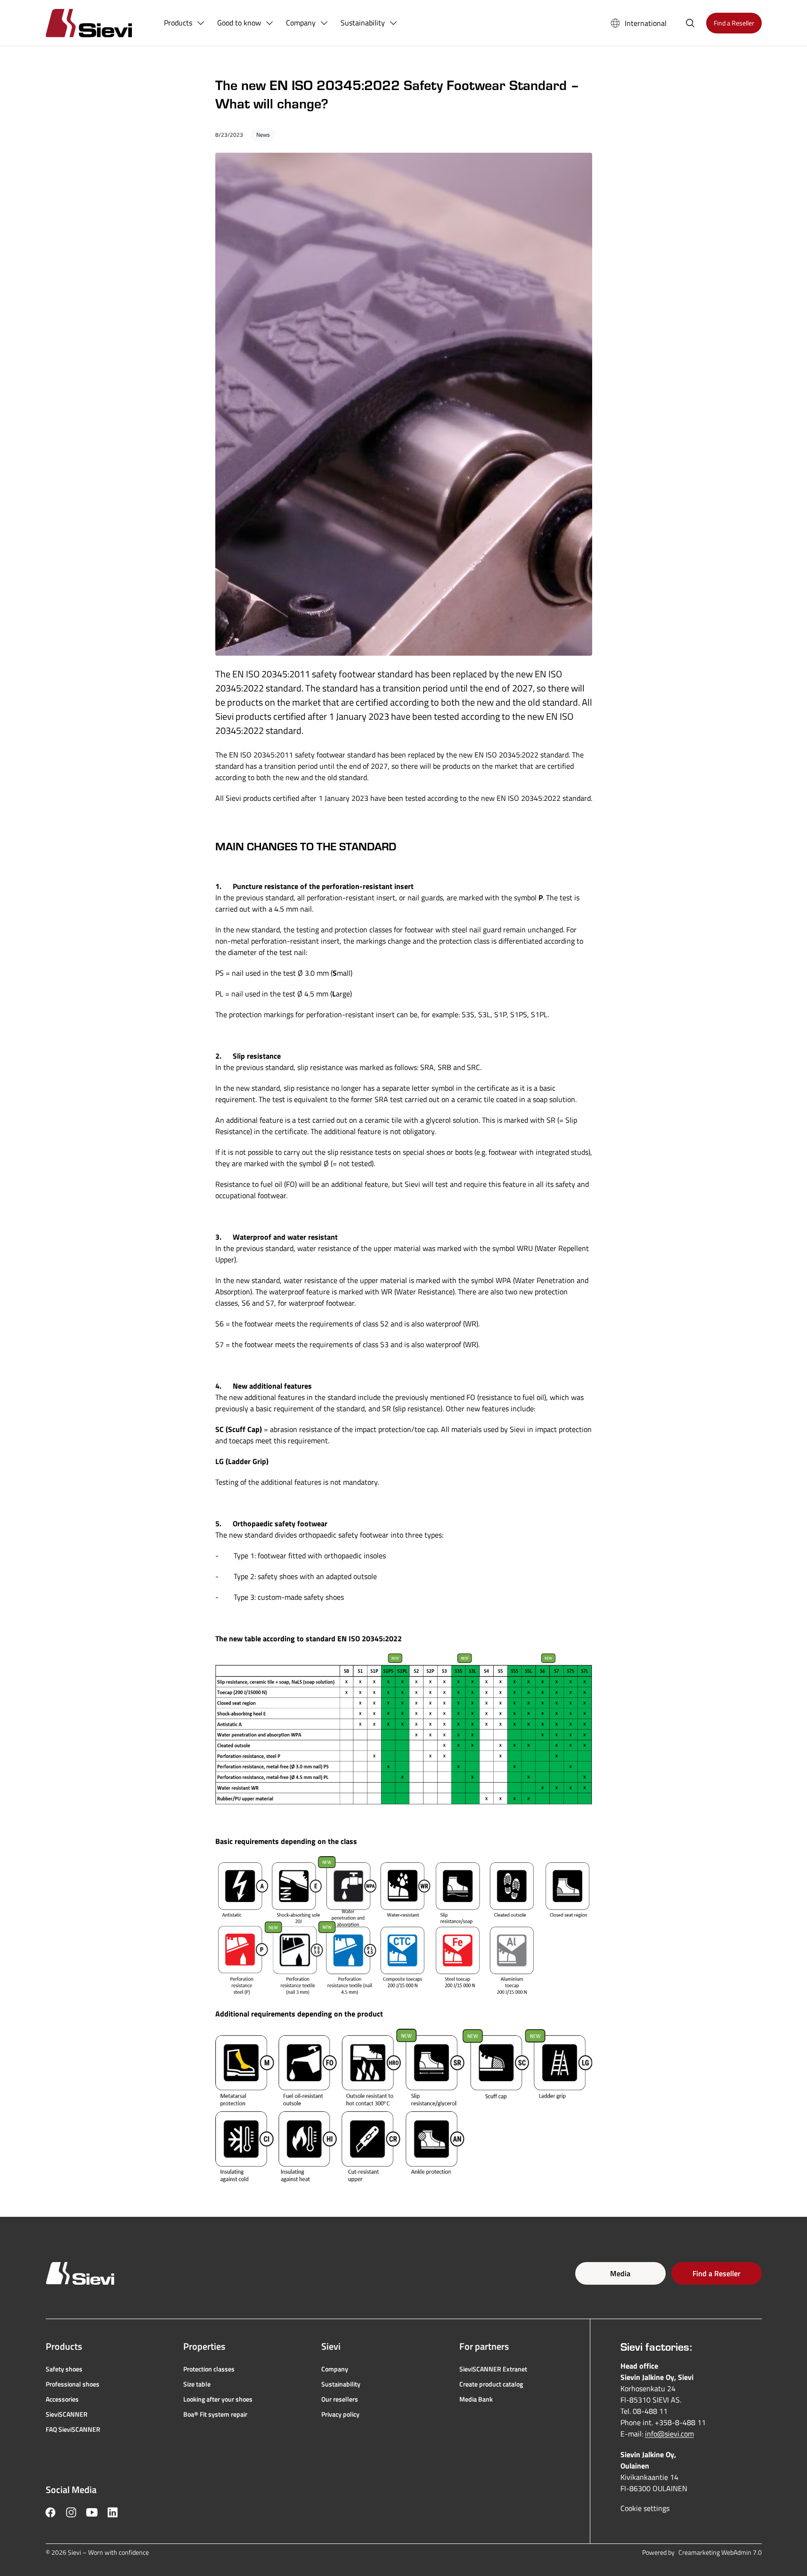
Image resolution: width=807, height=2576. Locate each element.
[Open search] (690, 23)
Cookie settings (645, 2508)
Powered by (702, 2552)
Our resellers (340, 2399)
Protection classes (209, 2369)
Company (335, 2369)
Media (620, 2273)
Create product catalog (491, 2384)
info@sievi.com (669, 2434)
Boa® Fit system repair (215, 2414)
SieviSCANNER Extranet (493, 2369)
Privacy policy (340, 2414)
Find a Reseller (717, 2273)
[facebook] (50, 2512)
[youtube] (92, 2512)
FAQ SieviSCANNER (73, 2429)
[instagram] (71, 2512)
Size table (197, 2384)
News (263, 135)
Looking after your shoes (218, 2399)
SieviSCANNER (67, 2414)
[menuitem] (185, 23)
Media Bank (476, 2399)
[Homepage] (100, 23)
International (646, 23)
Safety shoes (64, 2369)
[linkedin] (113, 2512)
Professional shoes (73, 2384)
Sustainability (341, 2384)
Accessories (62, 2399)
